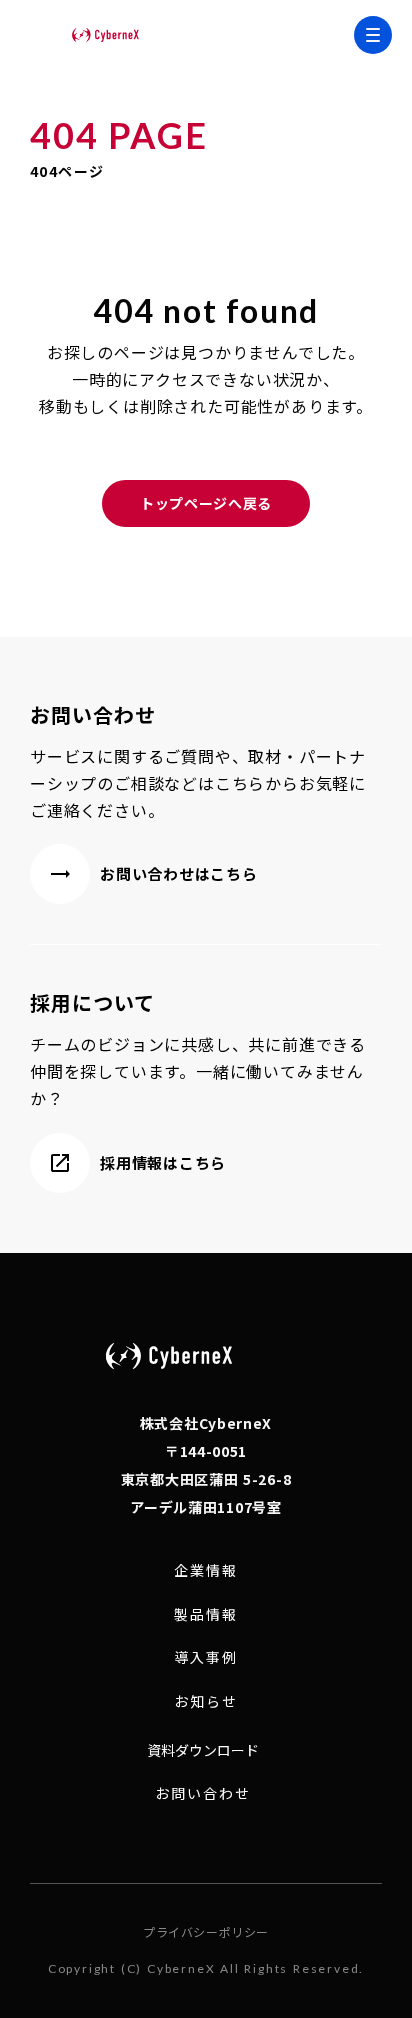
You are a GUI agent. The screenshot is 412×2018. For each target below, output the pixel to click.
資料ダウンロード (203, 1750)
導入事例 (206, 1657)
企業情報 (206, 1570)
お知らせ (206, 1701)
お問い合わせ (203, 1793)
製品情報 (206, 1614)
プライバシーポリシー (206, 1932)
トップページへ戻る (206, 503)
